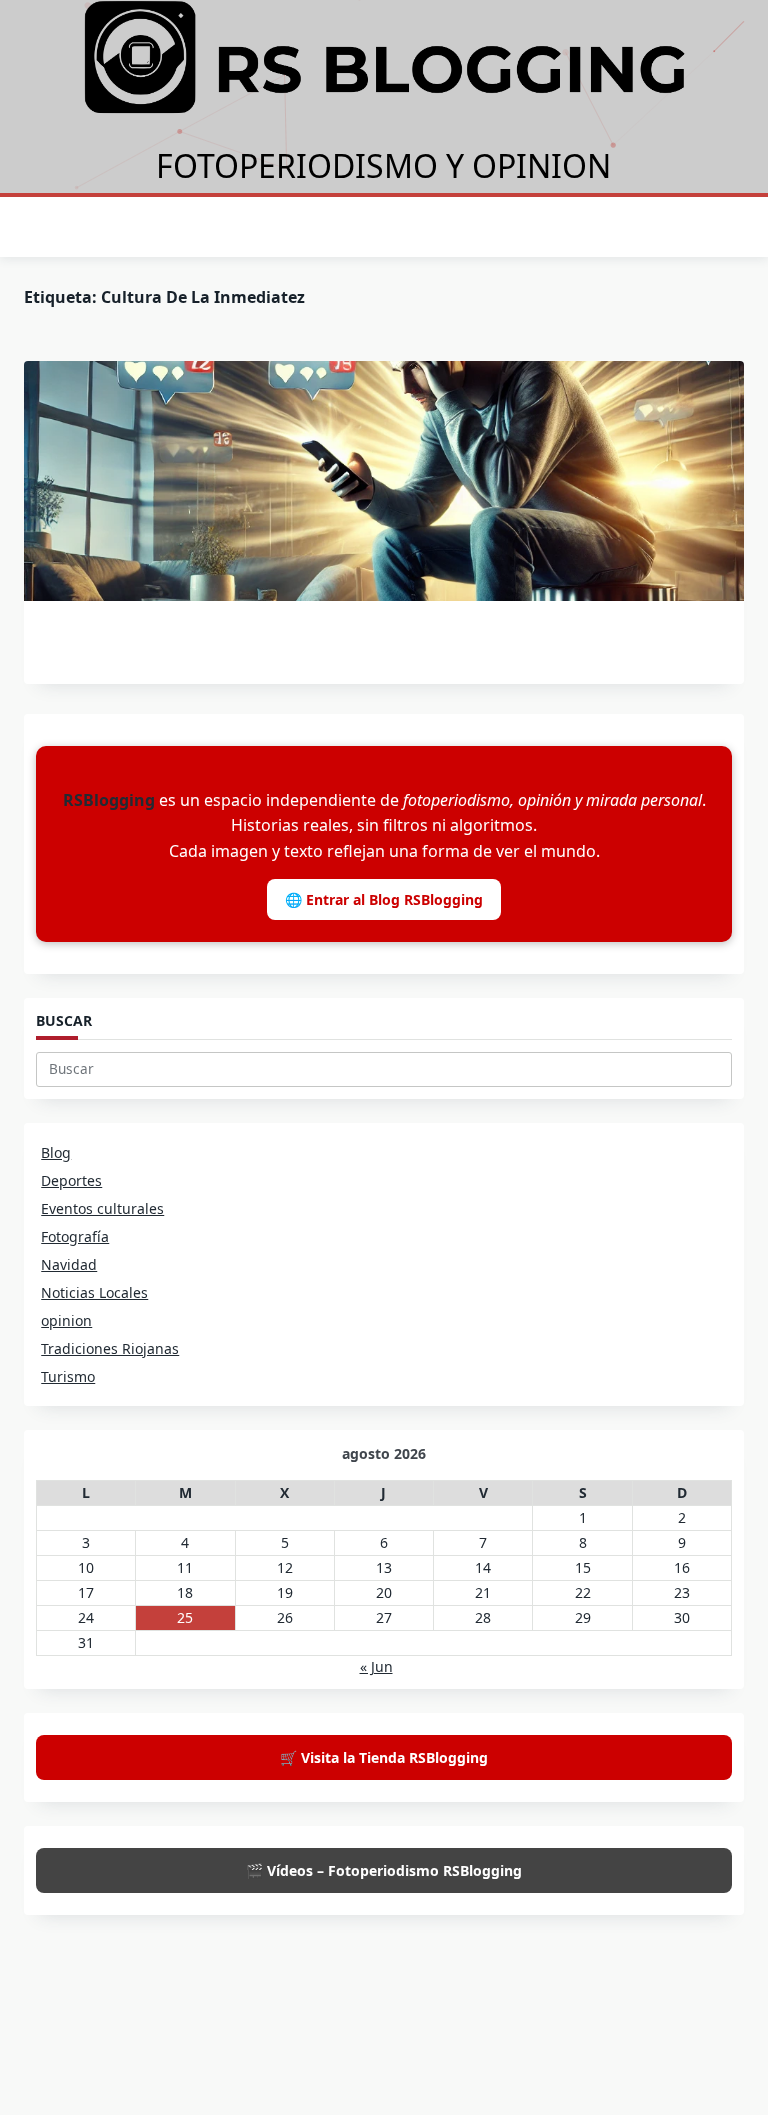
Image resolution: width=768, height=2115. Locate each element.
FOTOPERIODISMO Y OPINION (383, 165)
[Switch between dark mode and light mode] (706, 227)
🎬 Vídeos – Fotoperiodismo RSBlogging (384, 1870)
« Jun (376, 1666)
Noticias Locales (94, 1292)
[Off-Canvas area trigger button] (34, 227)
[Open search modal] (738, 228)
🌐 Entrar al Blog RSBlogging (384, 899)
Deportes (71, 1180)
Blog (56, 1152)
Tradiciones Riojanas (110, 1348)
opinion (66, 1320)
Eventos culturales (102, 1208)
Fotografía (75, 1236)
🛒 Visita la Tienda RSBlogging (384, 1757)
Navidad (69, 1264)
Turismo (68, 1376)
